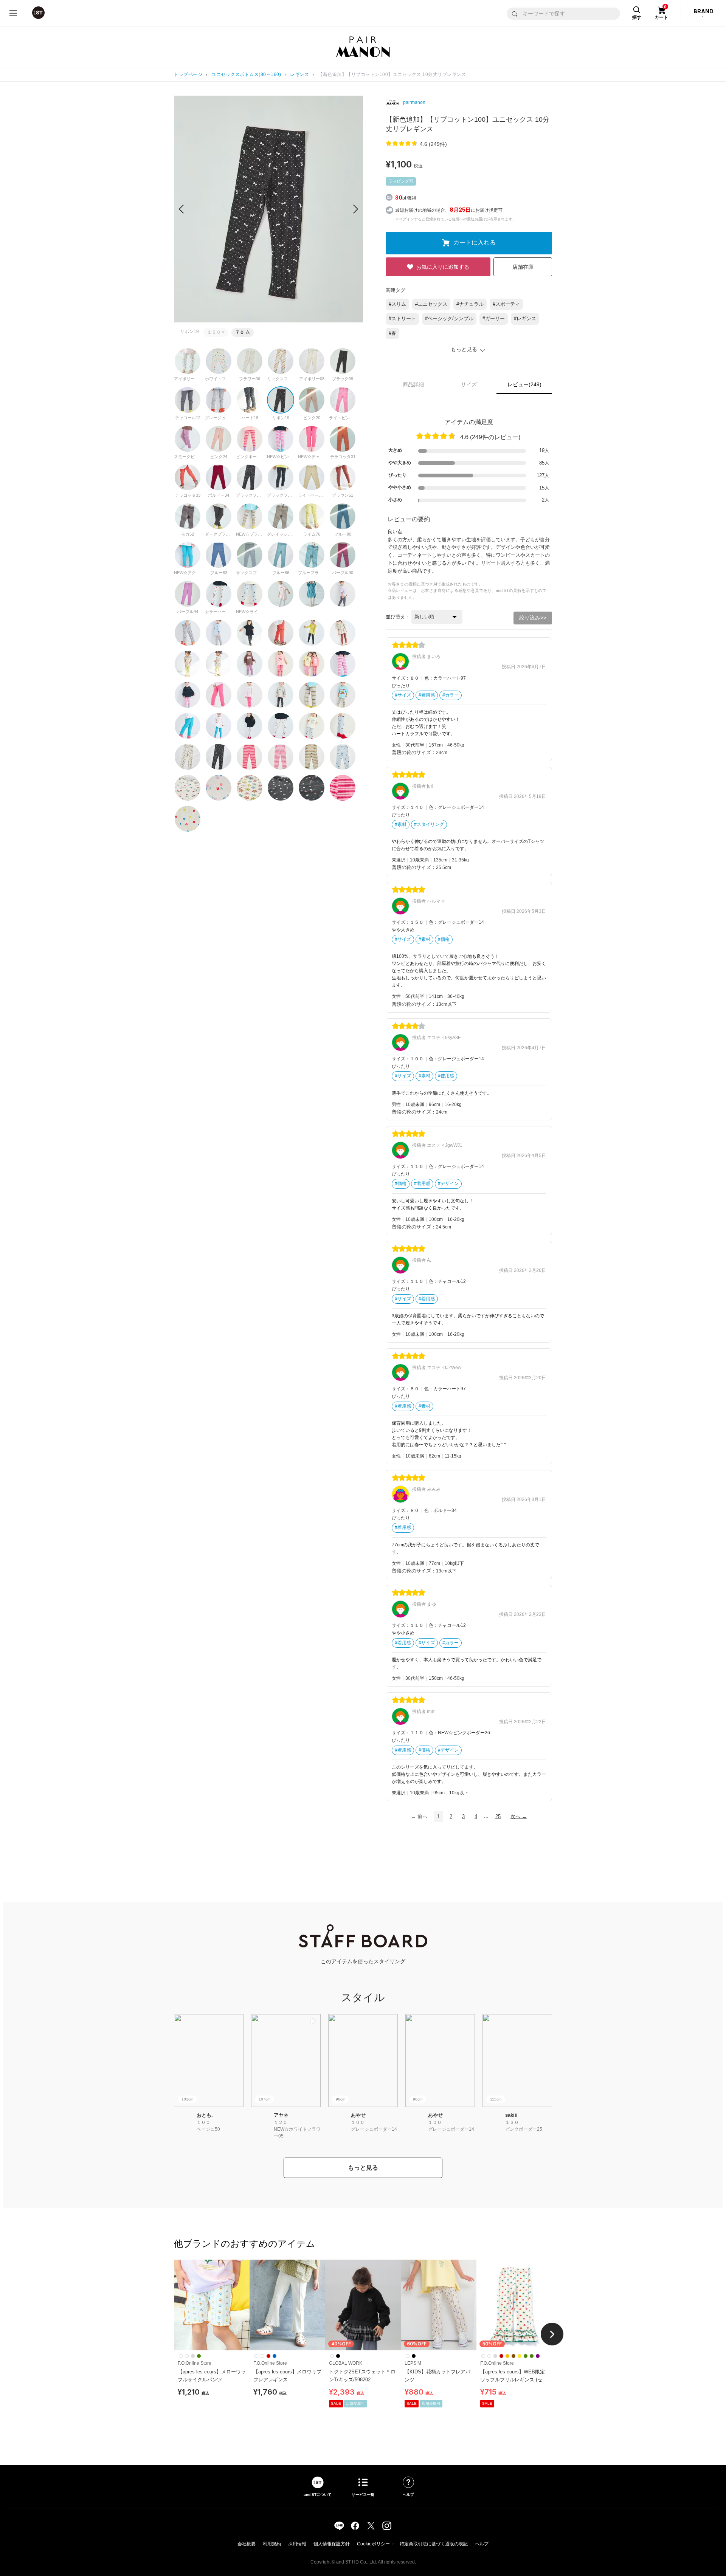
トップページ (188, 74)
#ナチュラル (470, 304)
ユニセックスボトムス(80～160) (246, 74)
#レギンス (525, 318)
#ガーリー (494, 318)
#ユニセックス (431, 304)
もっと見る (363, 2168)
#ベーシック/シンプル (449, 318)
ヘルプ (482, 2544)
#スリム (397, 304)
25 (498, 1816)
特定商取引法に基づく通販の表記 (434, 2544)
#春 (392, 333)
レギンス (299, 74)
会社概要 (247, 2544)
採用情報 (297, 2544)
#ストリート (402, 318)
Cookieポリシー (373, 2544)
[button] (356, 209)
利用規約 (272, 2544)
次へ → (519, 1816)
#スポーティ (506, 304)
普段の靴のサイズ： (414, 752)
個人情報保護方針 (332, 2544)
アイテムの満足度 (469, 422)
